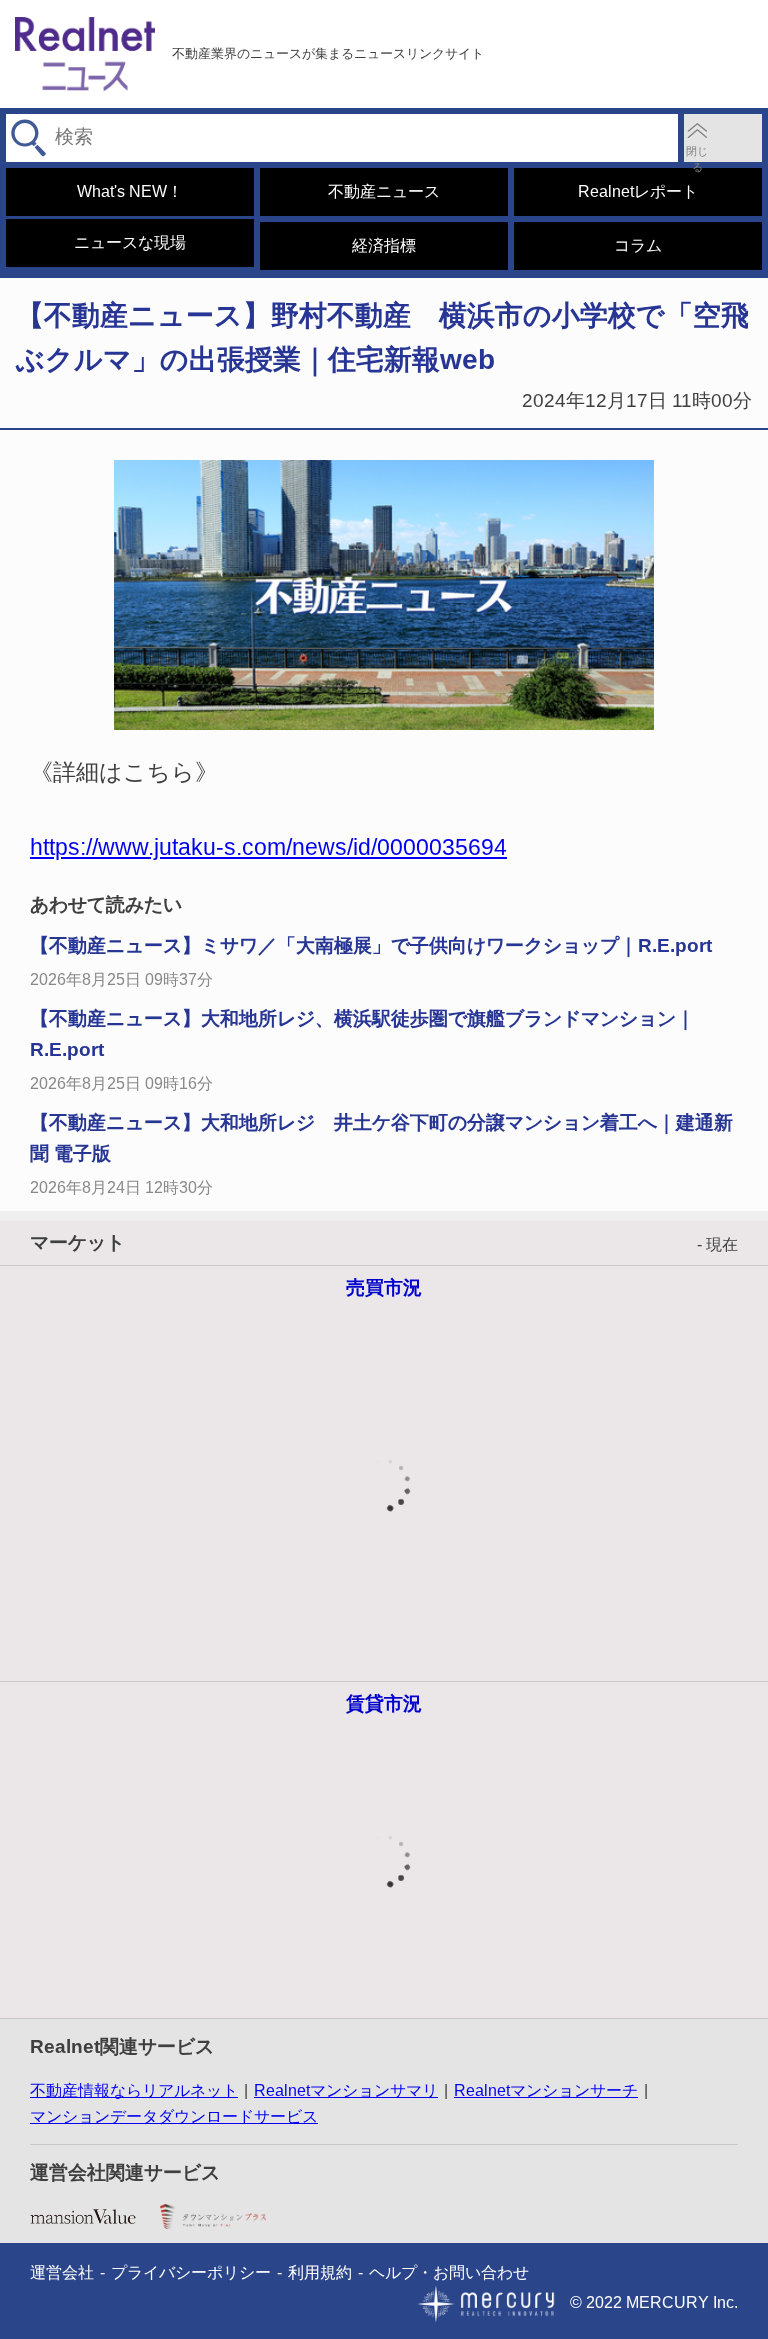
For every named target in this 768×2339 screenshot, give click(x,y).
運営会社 (62, 2272)
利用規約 (320, 2272)
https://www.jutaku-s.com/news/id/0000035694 (268, 847)
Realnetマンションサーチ (546, 2090)
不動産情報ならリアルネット (134, 2090)
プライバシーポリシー (191, 2272)
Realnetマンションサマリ (346, 2090)
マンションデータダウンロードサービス (174, 2116)
